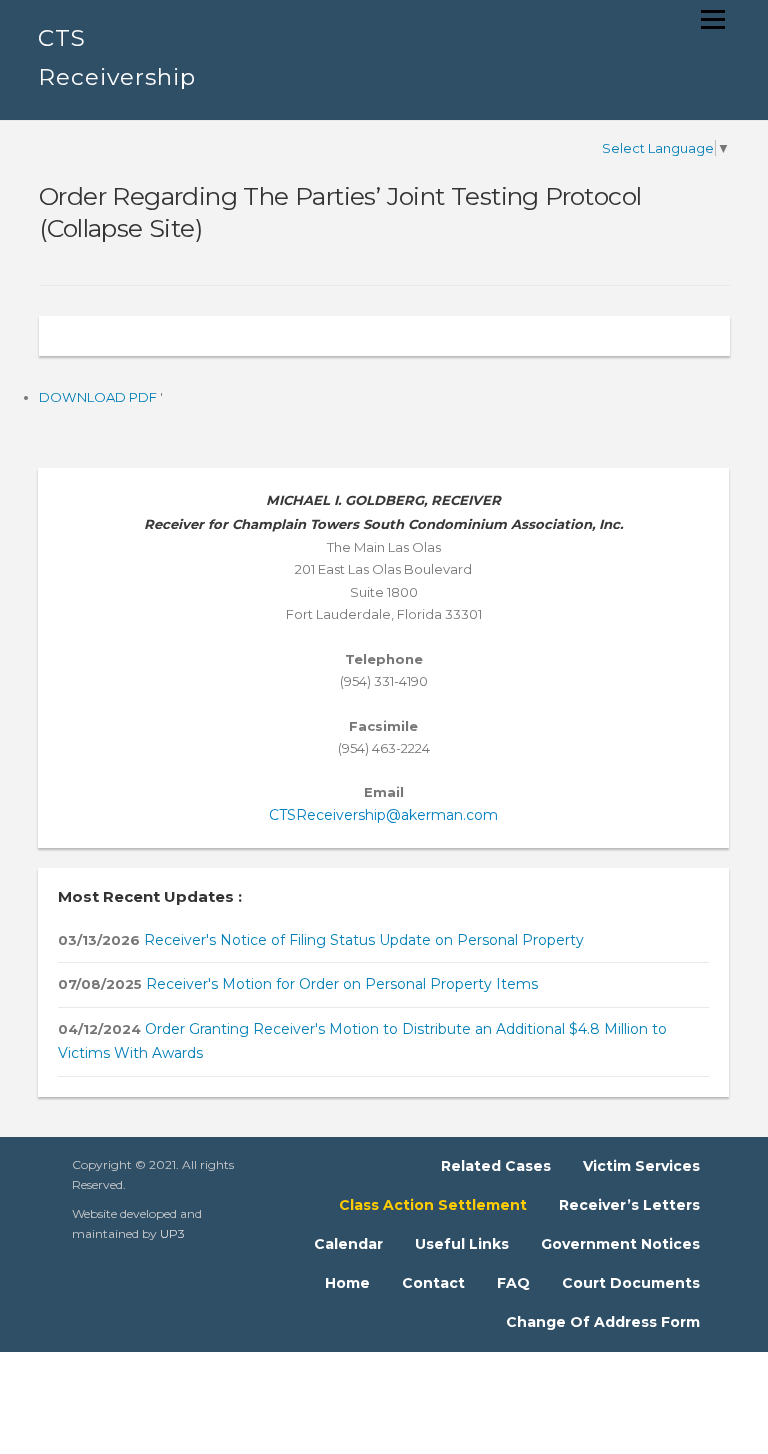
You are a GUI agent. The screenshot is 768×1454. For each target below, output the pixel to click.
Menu (712, 19)
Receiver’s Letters (629, 1205)
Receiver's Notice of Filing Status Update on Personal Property (362, 940)
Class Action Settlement (433, 1205)
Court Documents (631, 1283)
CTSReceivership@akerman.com (383, 815)
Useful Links (462, 1244)
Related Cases (496, 1166)
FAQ (513, 1283)
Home (347, 1283)
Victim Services (641, 1166)
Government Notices (620, 1244)
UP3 (172, 1233)
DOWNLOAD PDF (99, 397)
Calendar (348, 1244)
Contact (433, 1283)
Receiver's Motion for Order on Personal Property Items (340, 984)
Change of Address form (603, 1322)
